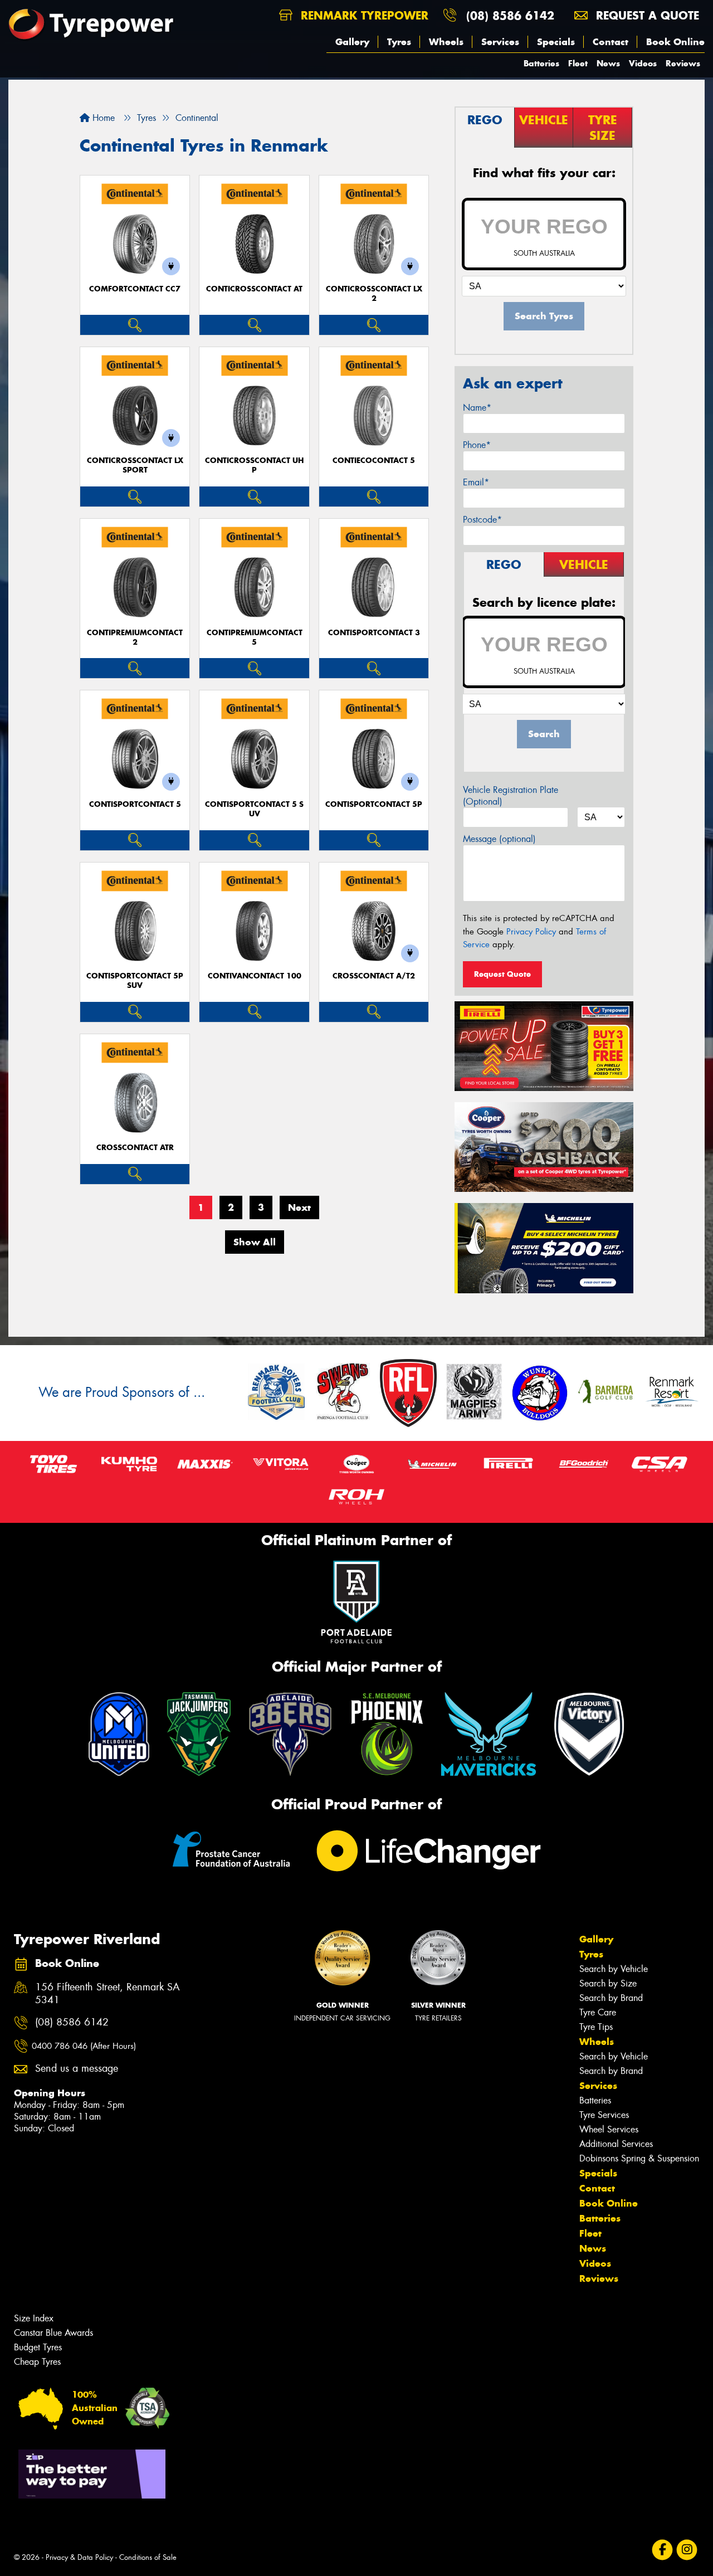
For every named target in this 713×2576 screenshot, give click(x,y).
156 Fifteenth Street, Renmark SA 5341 (108, 1994)
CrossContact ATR (135, 1148)
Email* (476, 482)
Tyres (399, 42)
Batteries (541, 63)
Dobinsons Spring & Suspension (639, 2158)
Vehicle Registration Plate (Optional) (511, 796)
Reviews (683, 63)
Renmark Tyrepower (363, 15)
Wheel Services (609, 2129)
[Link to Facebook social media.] (663, 2550)
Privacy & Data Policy (79, 2557)
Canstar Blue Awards (53, 2333)
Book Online (675, 42)
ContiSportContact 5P (374, 804)
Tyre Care (598, 2012)
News (608, 63)
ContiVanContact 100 (255, 976)
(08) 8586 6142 (510, 15)
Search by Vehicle (614, 1969)
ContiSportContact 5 (135, 804)
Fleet (578, 63)
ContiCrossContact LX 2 (374, 294)
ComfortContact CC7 (135, 289)
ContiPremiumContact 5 (255, 637)
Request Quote (502, 974)
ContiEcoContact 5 (374, 461)
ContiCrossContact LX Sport (135, 465)
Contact (611, 42)
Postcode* (482, 520)
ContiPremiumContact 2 (135, 637)
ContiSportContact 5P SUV (135, 981)
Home (102, 118)
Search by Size (608, 1983)
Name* (477, 408)
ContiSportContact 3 (374, 633)
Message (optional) (499, 839)
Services (500, 42)
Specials (556, 42)
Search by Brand (611, 1998)
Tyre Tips (596, 2027)
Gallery (352, 42)
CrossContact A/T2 (374, 976)
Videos (643, 63)
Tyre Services (604, 2115)
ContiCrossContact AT (254, 289)
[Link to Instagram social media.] (687, 2550)
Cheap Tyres (37, 2362)
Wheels (446, 42)
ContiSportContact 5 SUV (254, 809)
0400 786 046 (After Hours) (84, 2046)
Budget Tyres (38, 2347)
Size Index (34, 2318)
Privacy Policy (531, 932)
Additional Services (616, 2144)
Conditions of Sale (148, 2557)
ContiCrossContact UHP (254, 465)
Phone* (477, 445)
